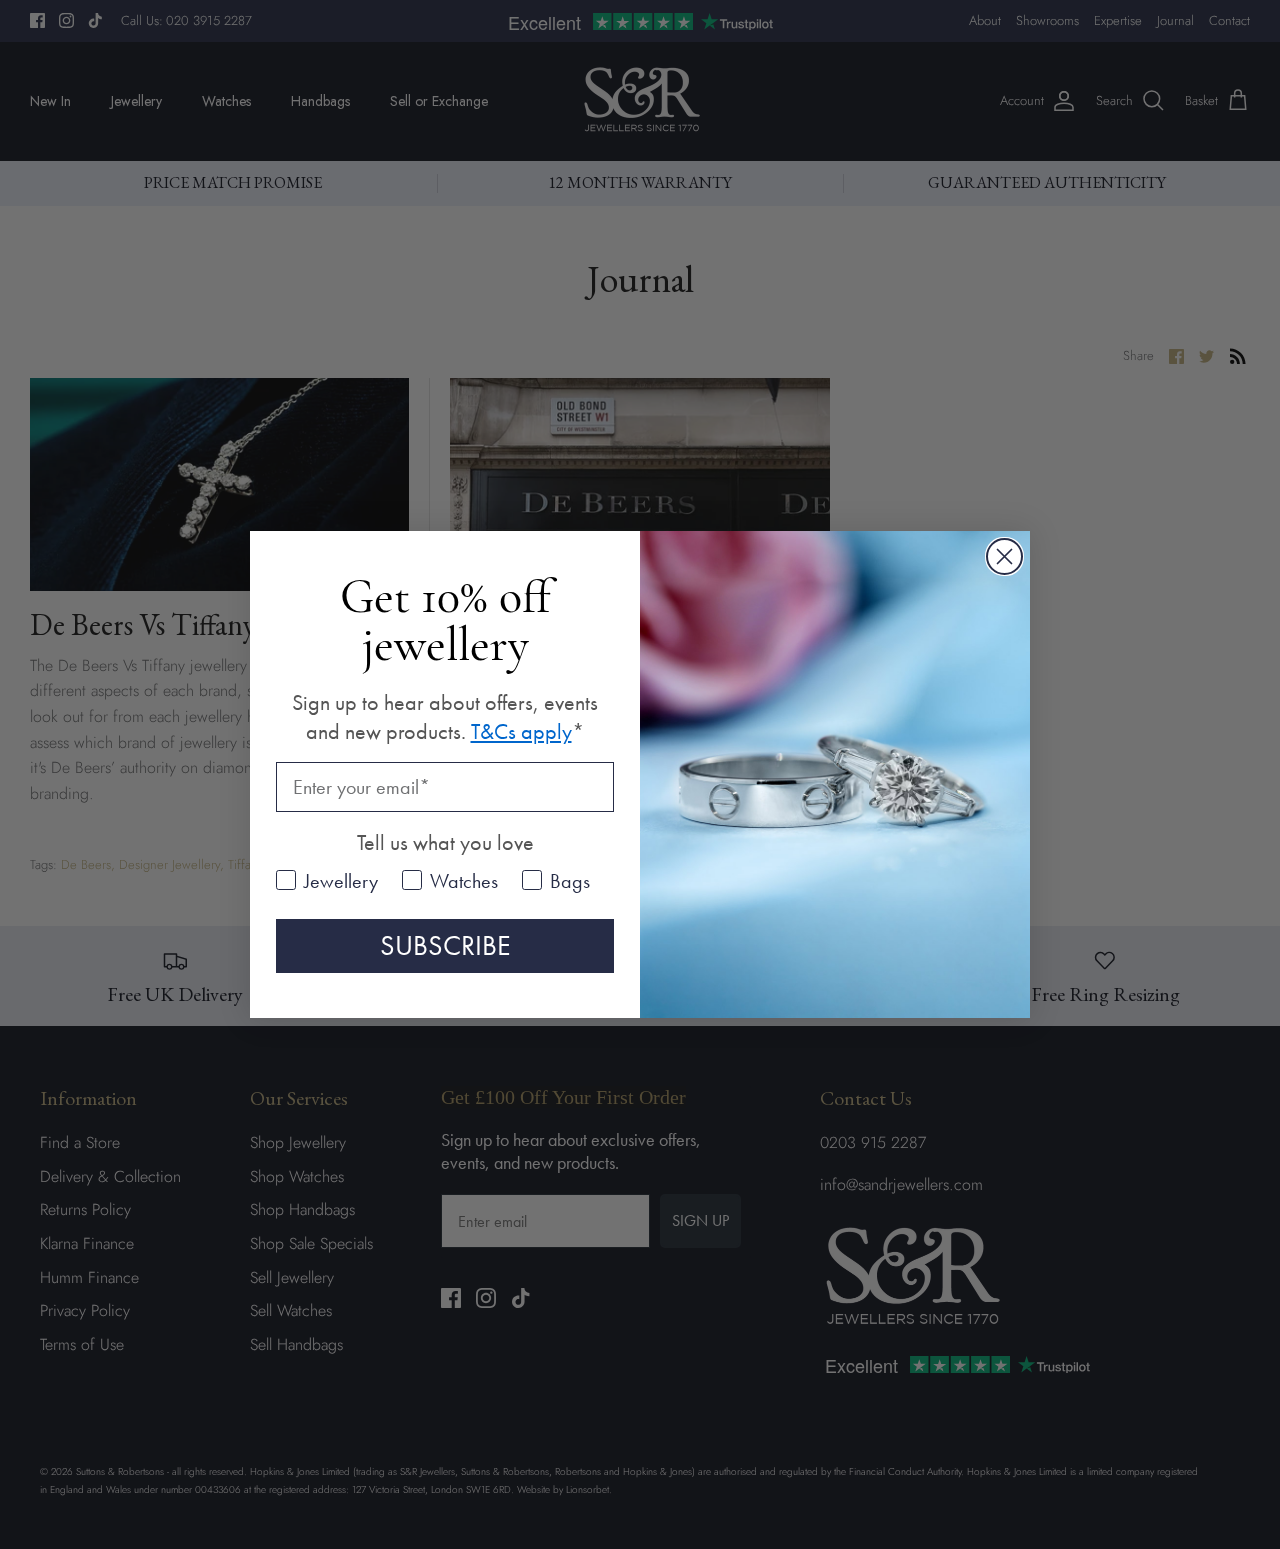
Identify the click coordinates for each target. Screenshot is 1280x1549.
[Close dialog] (1004, 556)
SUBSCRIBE (445, 945)
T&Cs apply (521, 731)
